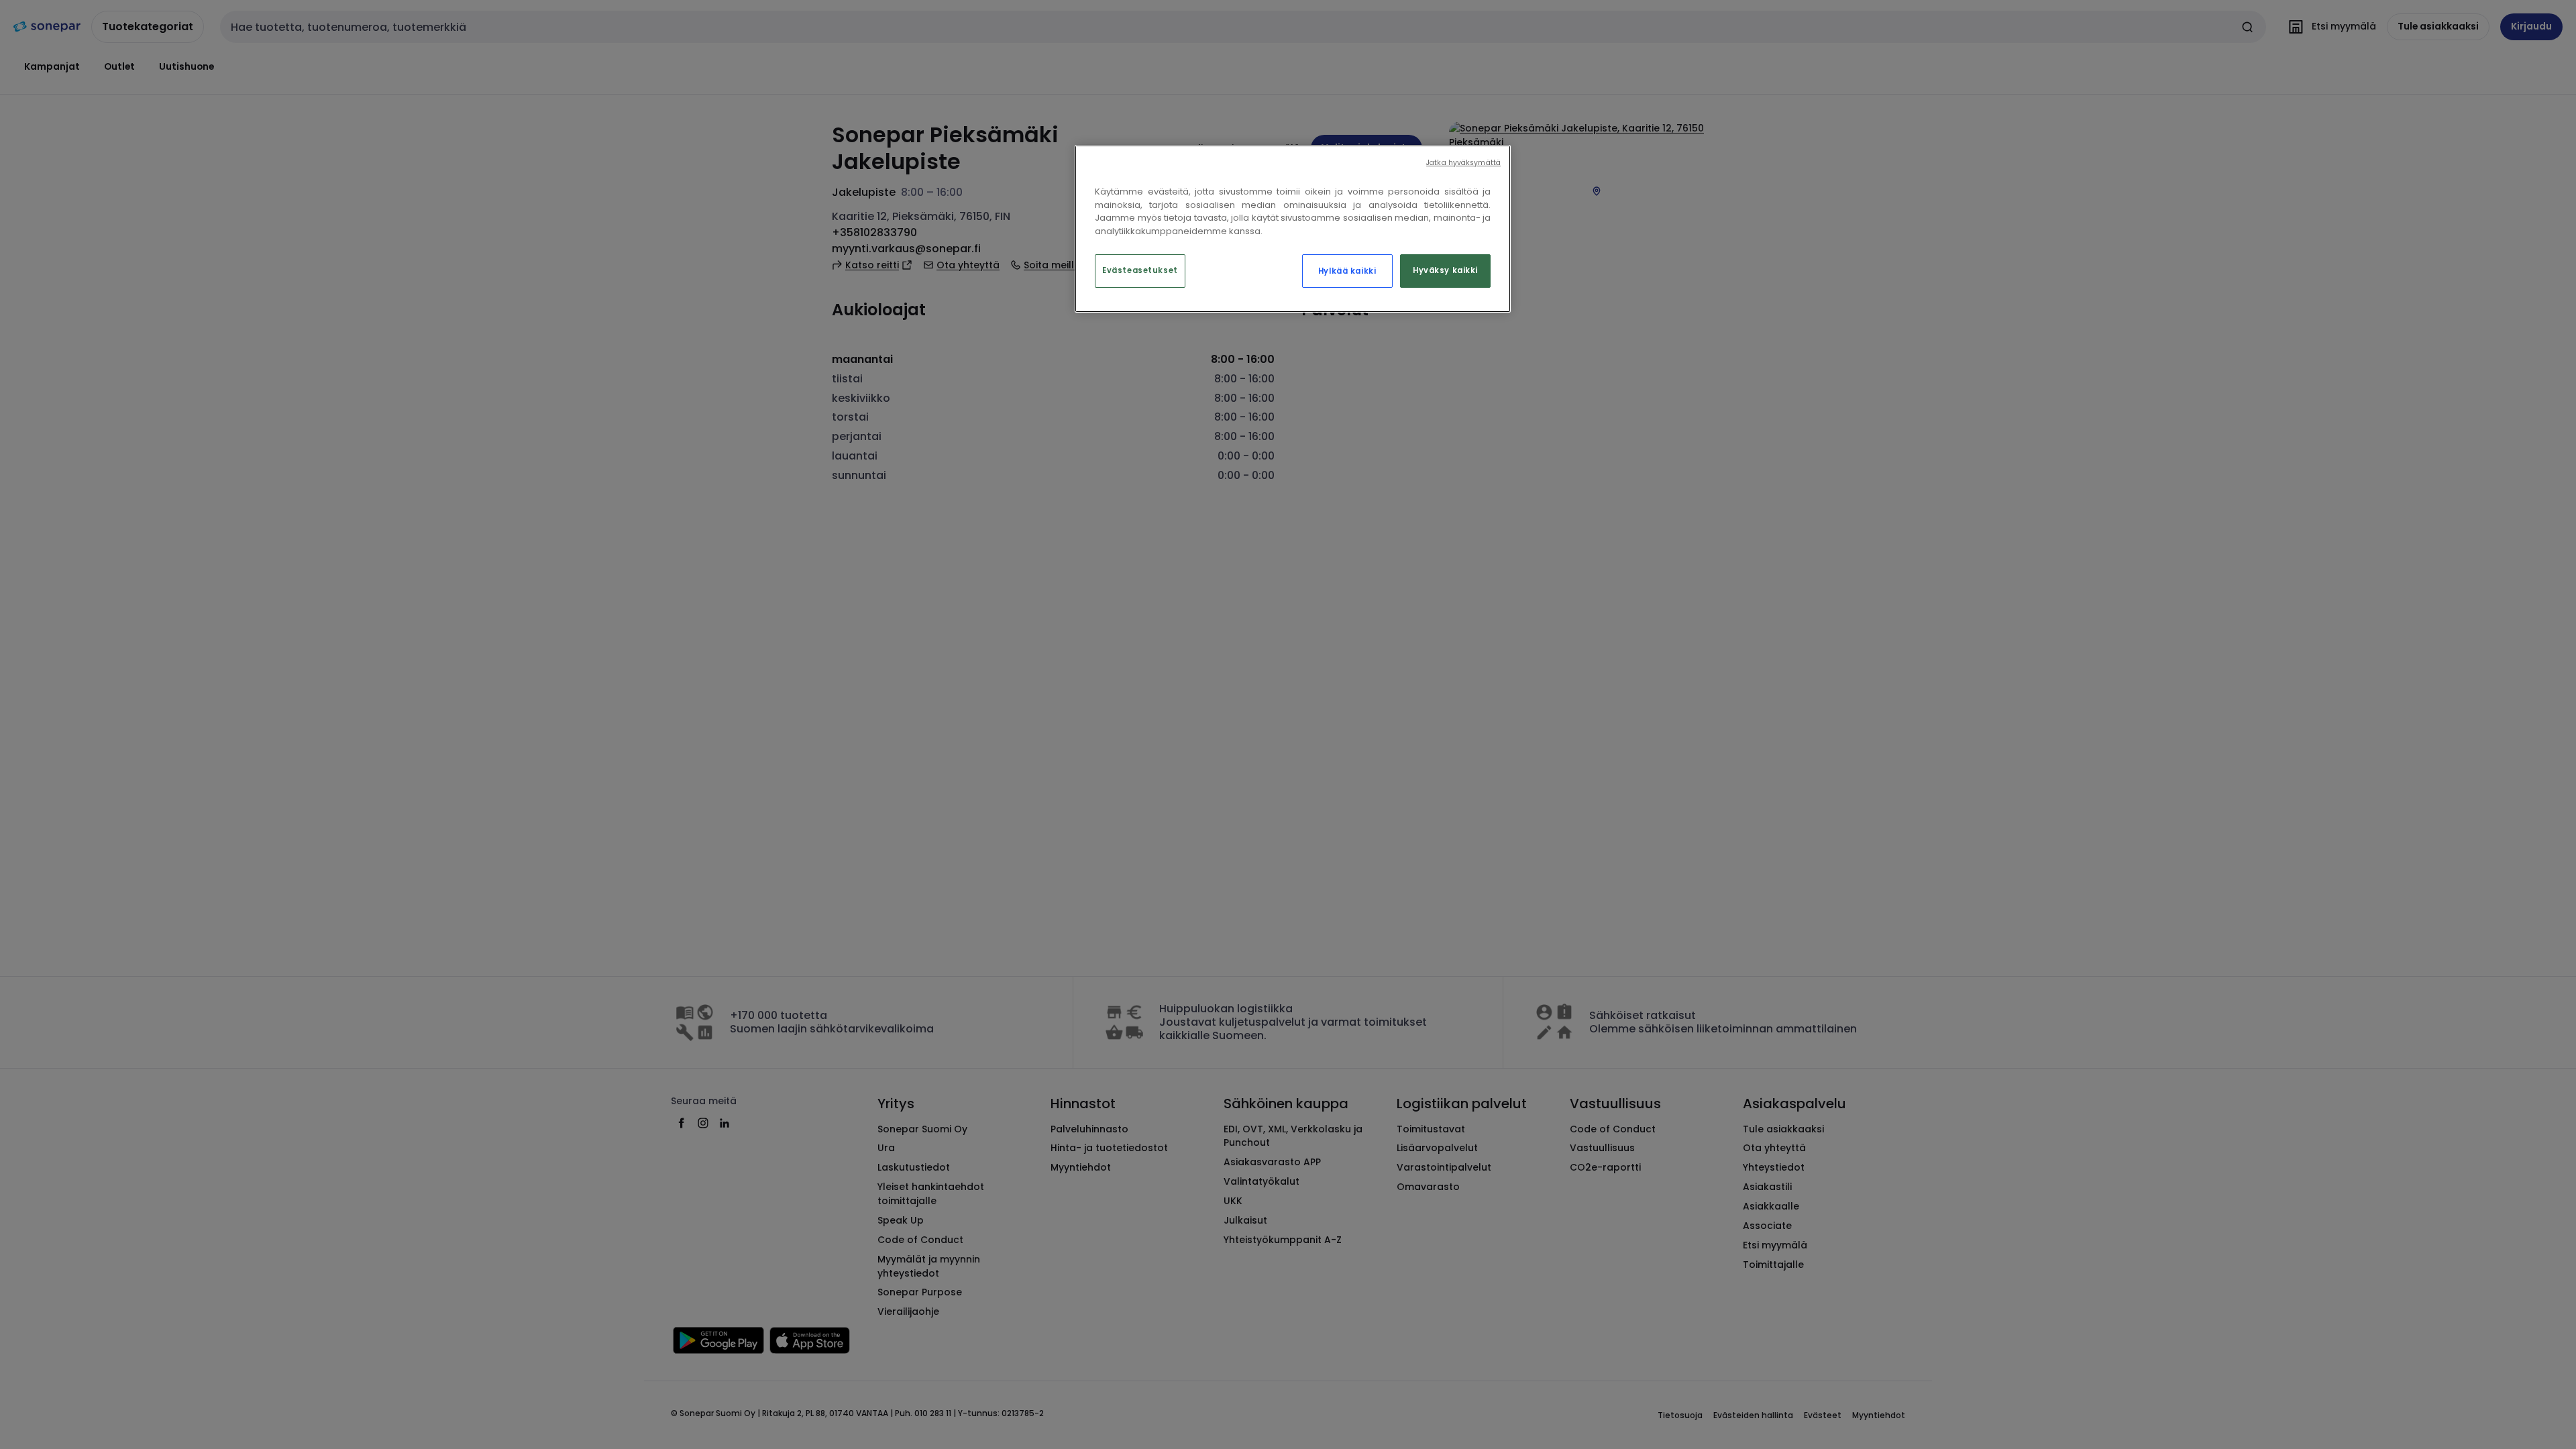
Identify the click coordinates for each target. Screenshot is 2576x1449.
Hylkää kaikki (1347, 271)
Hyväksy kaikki (1445, 270)
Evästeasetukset (1140, 270)
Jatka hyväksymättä (1463, 163)
